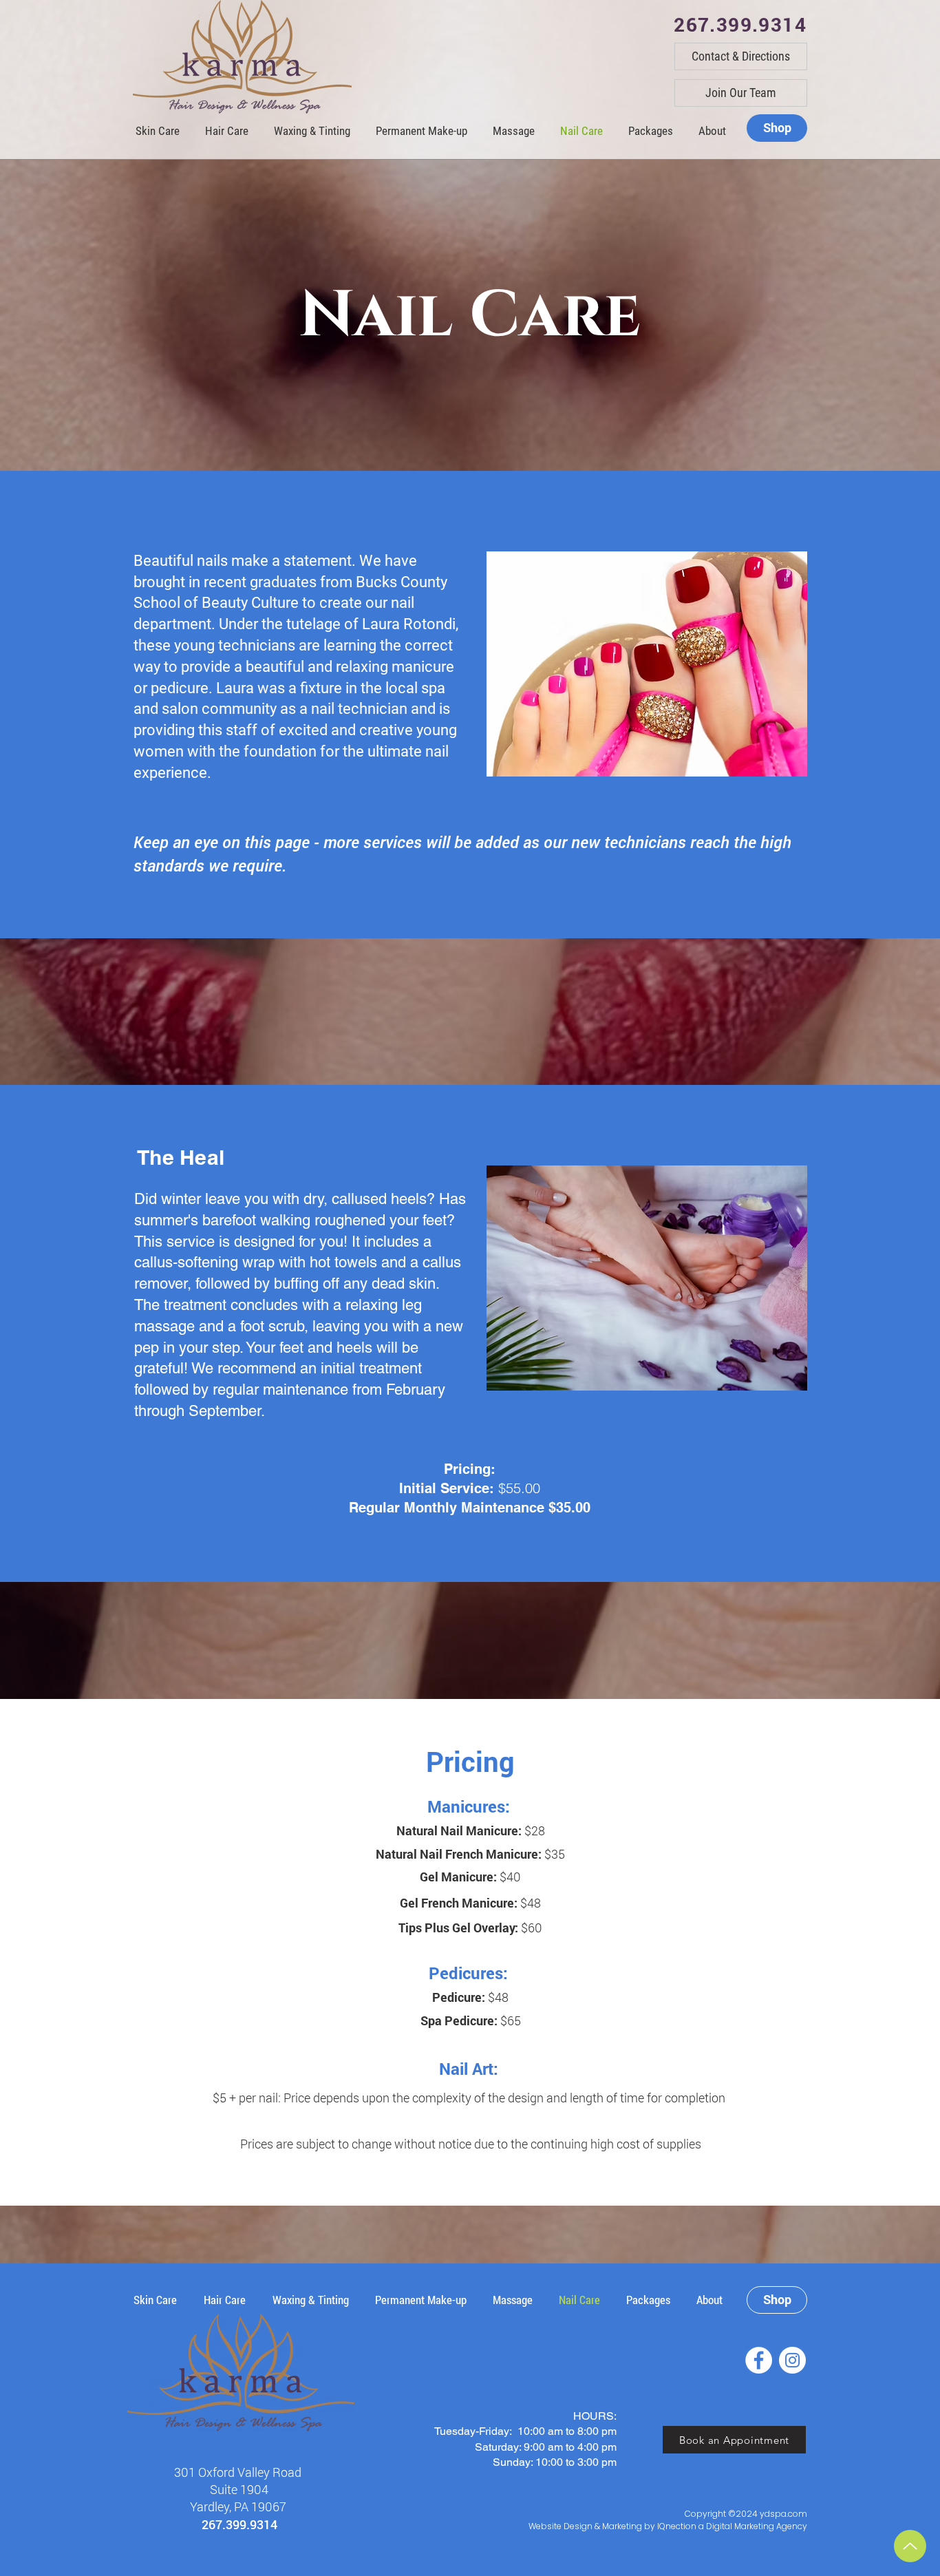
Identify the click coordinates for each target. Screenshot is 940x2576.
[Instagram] (792, 2360)
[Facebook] (759, 2360)
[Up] (910, 2546)
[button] (712, 131)
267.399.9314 (239, 2524)
